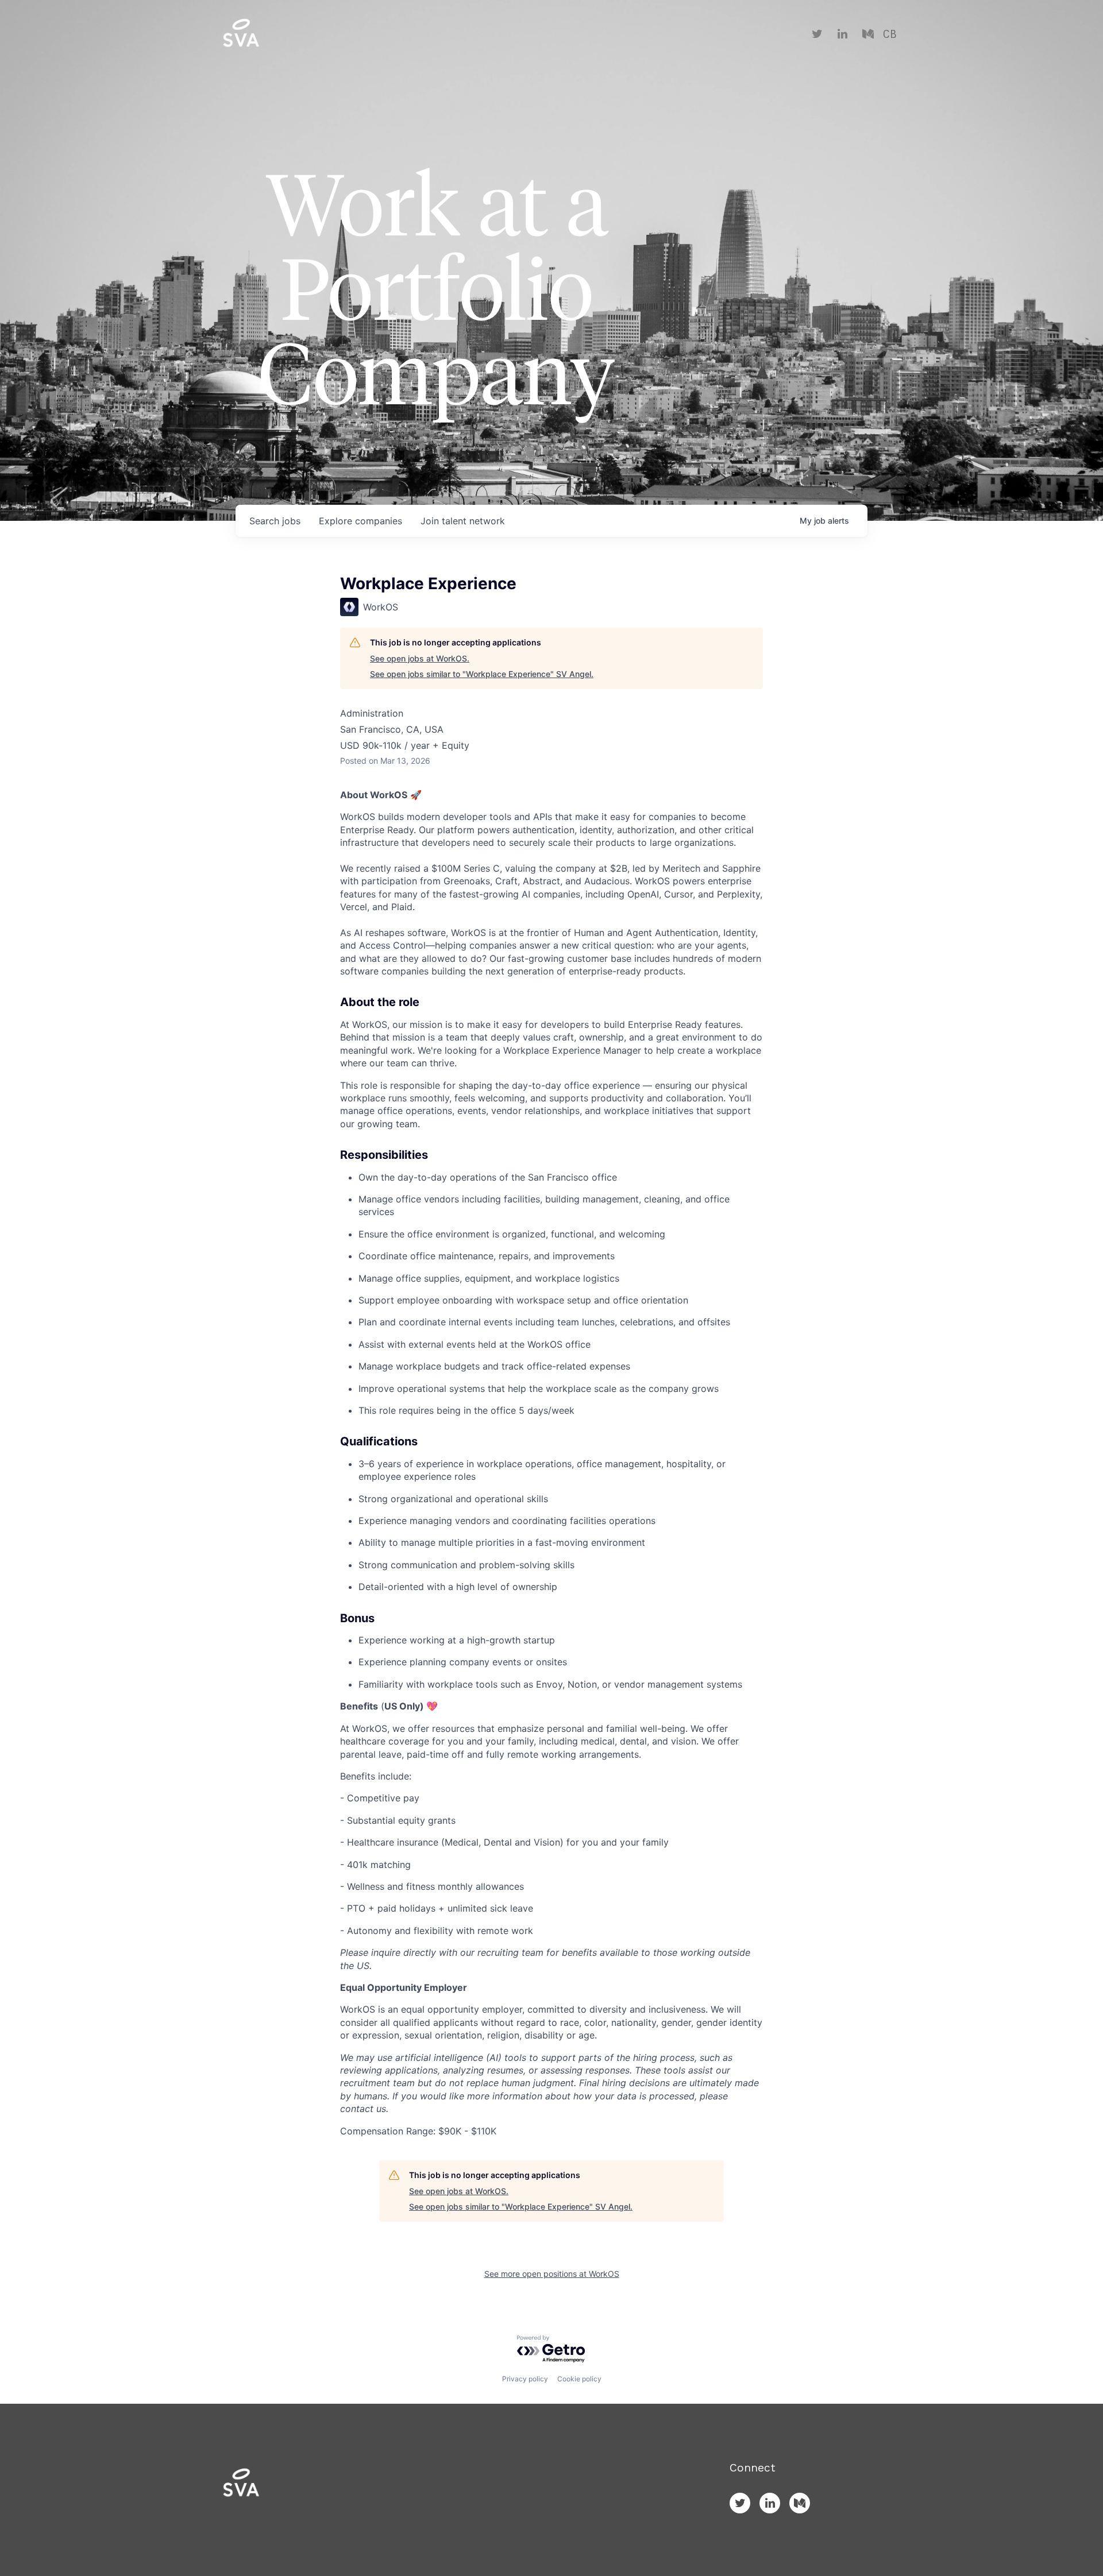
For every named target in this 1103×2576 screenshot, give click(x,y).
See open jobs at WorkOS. (420, 658)
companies (360, 521)
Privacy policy (525, 2379)
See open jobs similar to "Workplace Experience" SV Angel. (482, 674)
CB (890, 34)
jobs (275, 521)
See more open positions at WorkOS (552, 2274)
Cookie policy (579, 2379)
